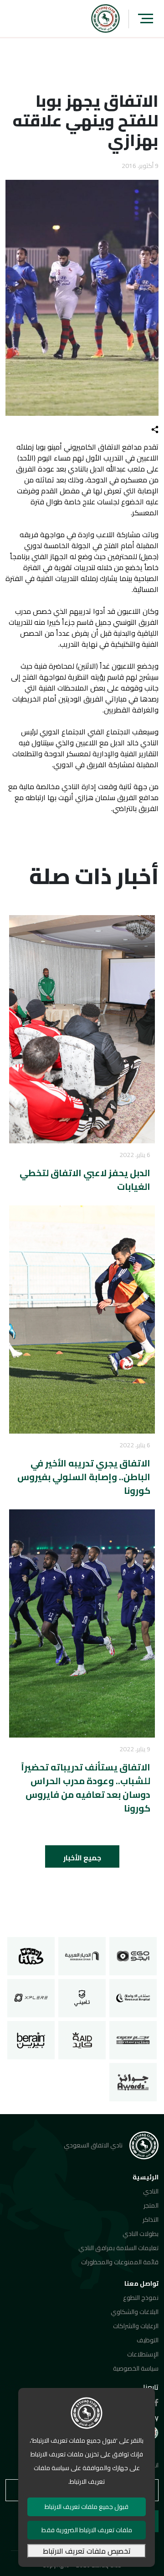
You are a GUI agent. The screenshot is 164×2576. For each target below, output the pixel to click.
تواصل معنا (141, 2283)
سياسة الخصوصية (136, 2368)
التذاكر (151, 2220)
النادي (151, 2191)
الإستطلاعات (143, 2354)
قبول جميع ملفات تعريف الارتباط (87, 2507)
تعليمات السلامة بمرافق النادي (118, 2248)
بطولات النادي (141, 2234)
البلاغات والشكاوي (135, 2312)
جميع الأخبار (82, 1858)
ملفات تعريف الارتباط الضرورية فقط (87, 2530)
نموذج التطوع (141, 2298)
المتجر (151, 2205)
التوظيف (148, 2340)
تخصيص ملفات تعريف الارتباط (87, 2551)
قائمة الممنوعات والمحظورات (120, 2262)
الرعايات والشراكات (136, 2326)
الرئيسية (146, 2177)
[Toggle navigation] (146, 18)
